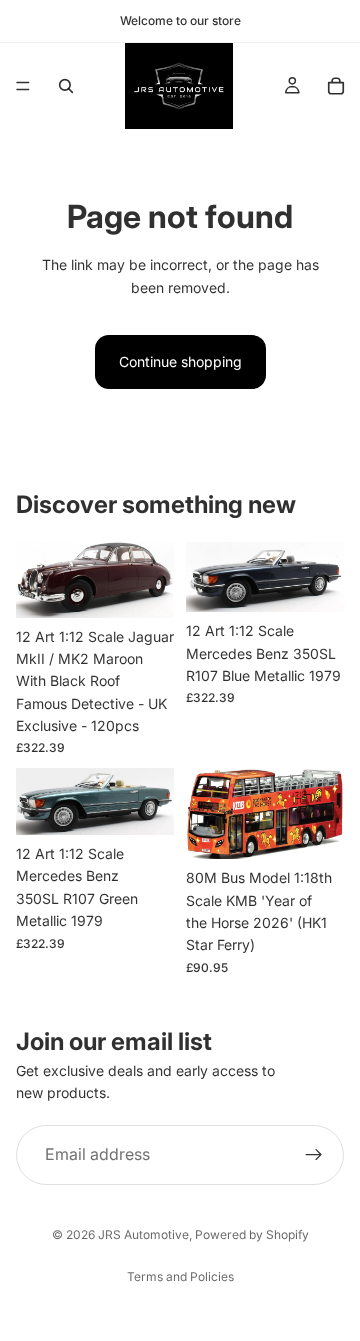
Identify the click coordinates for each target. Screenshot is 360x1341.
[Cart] (336, 86)
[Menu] (23, 86)
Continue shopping (180, 361)
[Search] (66, 86)
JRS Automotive (143, 1234)
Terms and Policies (180, 1276)
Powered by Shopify (252, 1234)
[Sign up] (314, 1154)
